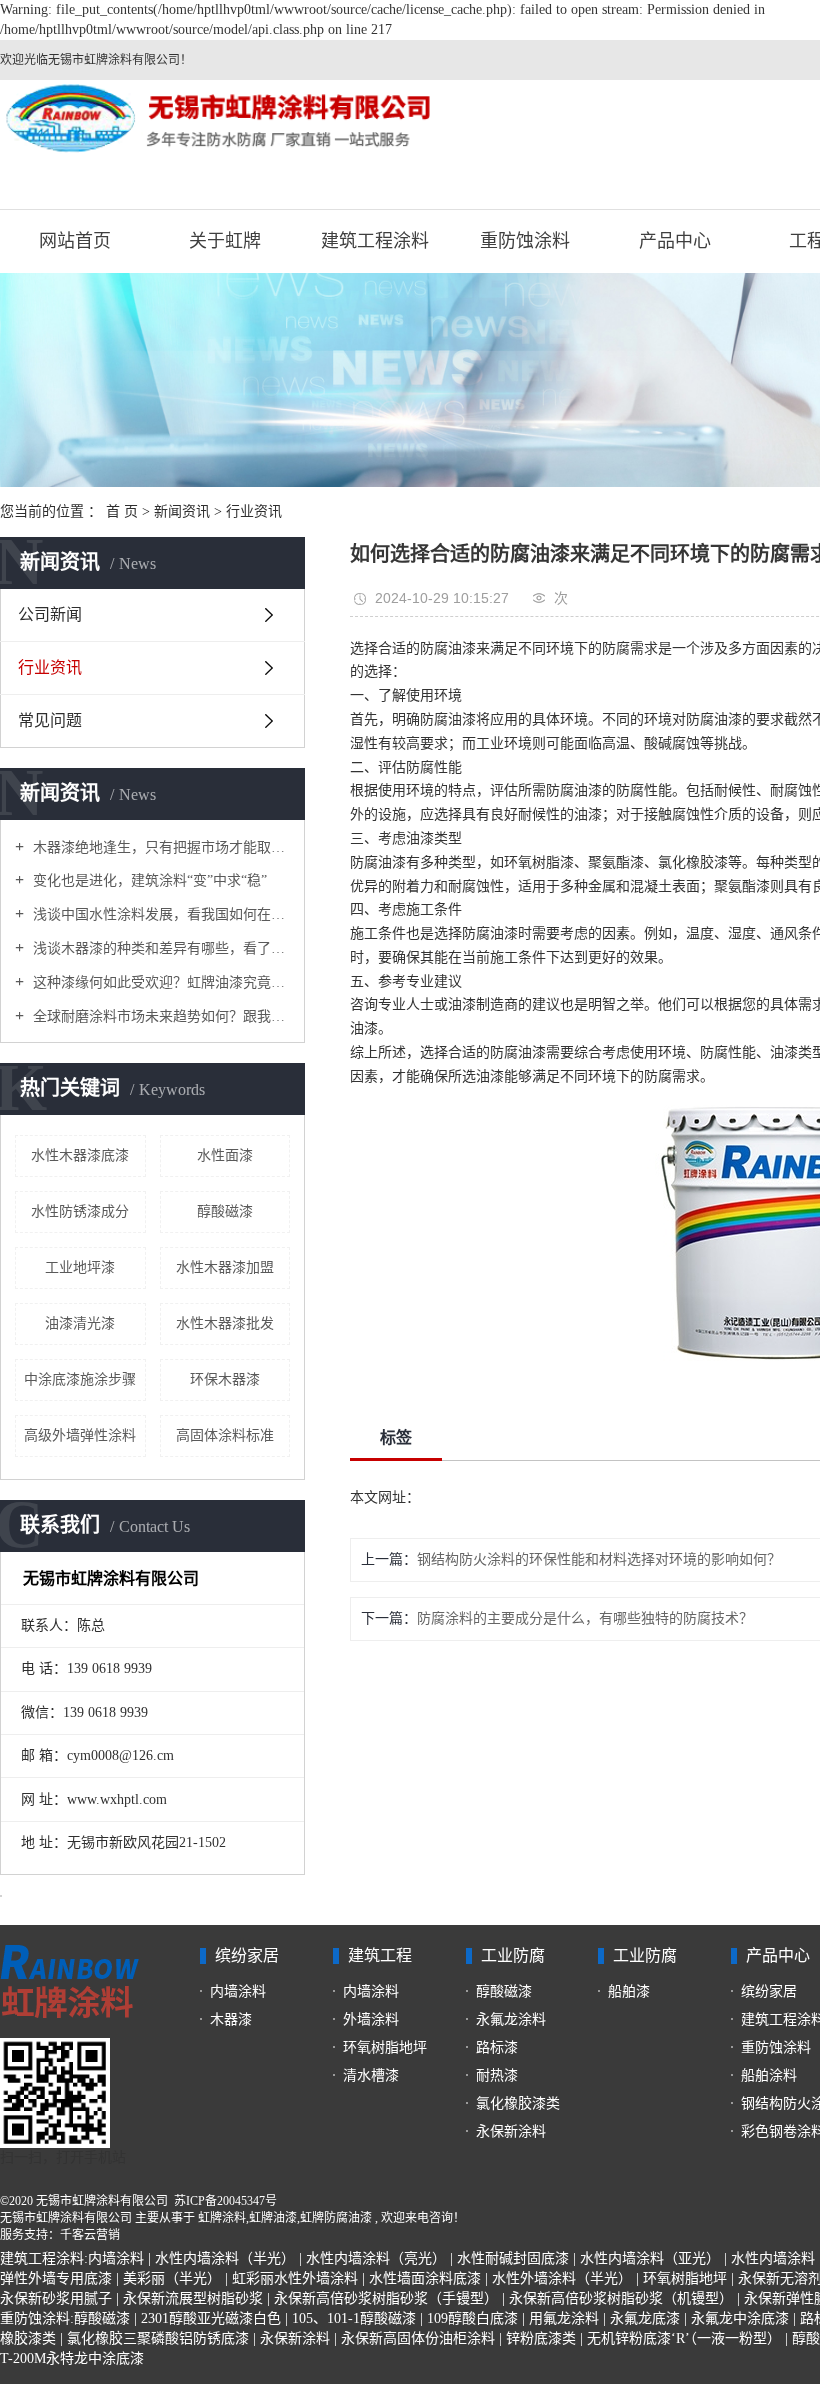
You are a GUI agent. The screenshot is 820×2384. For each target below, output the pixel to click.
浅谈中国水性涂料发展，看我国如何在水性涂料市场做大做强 (159, 914)
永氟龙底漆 (645, 2318)
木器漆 (231, 2019)
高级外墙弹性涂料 (80, 1435)
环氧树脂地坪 (385, 2047)
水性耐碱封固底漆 (513, 2258)
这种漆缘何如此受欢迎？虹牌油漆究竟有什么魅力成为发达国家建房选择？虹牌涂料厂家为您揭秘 (159, 982)
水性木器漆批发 (225, 1323)
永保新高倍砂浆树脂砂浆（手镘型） (386, 2298)
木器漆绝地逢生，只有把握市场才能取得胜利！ (159, 847)
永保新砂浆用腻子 (56, 2298)
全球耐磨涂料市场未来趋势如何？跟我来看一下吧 (159, 1016)
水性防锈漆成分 (80, 1211)
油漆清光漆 (80, 1323)
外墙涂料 (371, 2019)
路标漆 (497, 2047)
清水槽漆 (371, 2075)
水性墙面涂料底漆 (425, 2278)
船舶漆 (629, 1991)
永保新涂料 (511, 2131)
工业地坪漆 (80, 1267)
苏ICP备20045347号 (225, 2201)
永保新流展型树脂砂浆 (193, 2298)
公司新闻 (50, 614)
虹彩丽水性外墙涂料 (295, 2278)
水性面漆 (225, 1155)
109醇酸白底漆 (472, 2318)
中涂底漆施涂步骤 (80, 1379)
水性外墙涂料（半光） (562, 2278)
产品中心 (675, 241)
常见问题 (50, 720)
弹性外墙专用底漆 (56, 2278)
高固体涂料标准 (225, 1435)
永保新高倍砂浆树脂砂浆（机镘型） (621, 2298)
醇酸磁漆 (225, 1211)
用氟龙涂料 (564, 2318)
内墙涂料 (238, 1991)
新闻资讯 (182, 511)
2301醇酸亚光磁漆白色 (211, 2318)
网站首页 (75, 241)
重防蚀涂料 (525, 241)
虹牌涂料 (222, 2218)
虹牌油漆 (273, 2218)
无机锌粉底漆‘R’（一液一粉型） (684, 2338)
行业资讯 (254, 511)
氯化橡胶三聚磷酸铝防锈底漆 (158, 2338)
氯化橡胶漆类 (518, 2103)
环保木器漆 (225, 1379)
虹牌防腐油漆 (336, 2218)
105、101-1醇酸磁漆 (354, 2318)
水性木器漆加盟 (225, 1267)
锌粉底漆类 (541, 2338)
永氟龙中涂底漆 (740, 2318)
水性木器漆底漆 (80, 1155)
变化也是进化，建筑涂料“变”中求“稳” (148, 880)
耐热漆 (497, 2075)
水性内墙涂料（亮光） (376, 2258)
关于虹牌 (225, 241)
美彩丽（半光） (172, 2278)
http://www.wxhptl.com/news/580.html (530, 1497)
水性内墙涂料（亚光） (650, 2258)
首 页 (122, 511)
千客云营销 (90, 2235)
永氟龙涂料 (511, 2019)
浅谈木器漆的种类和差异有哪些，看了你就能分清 (159, 948)
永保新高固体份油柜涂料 (418, 2338)
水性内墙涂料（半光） (225, 2258)
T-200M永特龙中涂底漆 (72, 2358)
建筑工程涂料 (375, 241)
